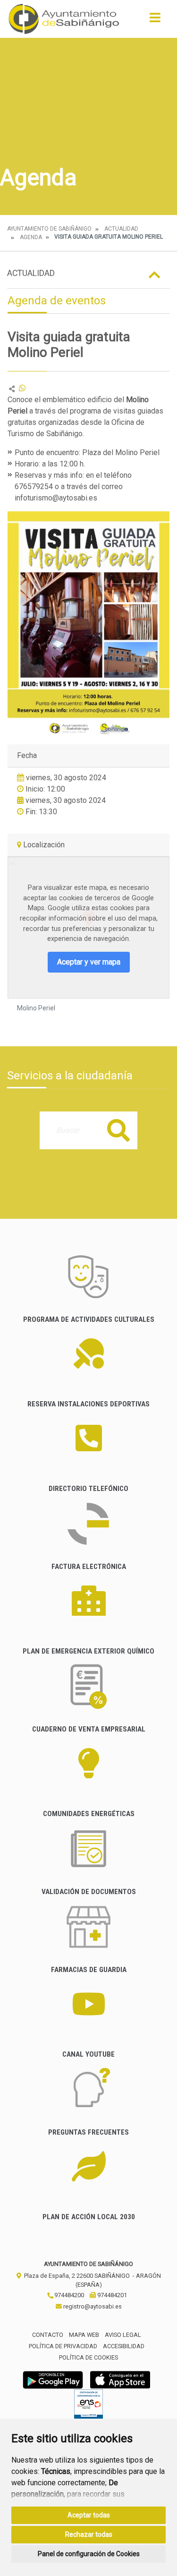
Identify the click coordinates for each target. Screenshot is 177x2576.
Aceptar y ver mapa (89, 962)
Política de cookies (88, 2357)
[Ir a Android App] (53, 2380)
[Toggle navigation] (155, 21)
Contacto (48, 2335)
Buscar (118, 1130)
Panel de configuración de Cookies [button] (89, 2554)
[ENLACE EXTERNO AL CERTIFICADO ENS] (88, 2407)
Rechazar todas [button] (89, 2534)
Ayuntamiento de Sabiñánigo (49, 229)
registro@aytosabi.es (92, 2306)
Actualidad (121, 229)
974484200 (68, 2295)
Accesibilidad (124, 2346)
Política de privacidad (63, 2346)
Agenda (31, 237)
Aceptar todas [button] (89, 2515)
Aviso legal (123, 2335)
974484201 (111, 2295)
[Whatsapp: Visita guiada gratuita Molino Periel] (22, 388)
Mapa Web (84, 2335)
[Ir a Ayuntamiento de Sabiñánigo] (64, 19)
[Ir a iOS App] (120, 2380)
